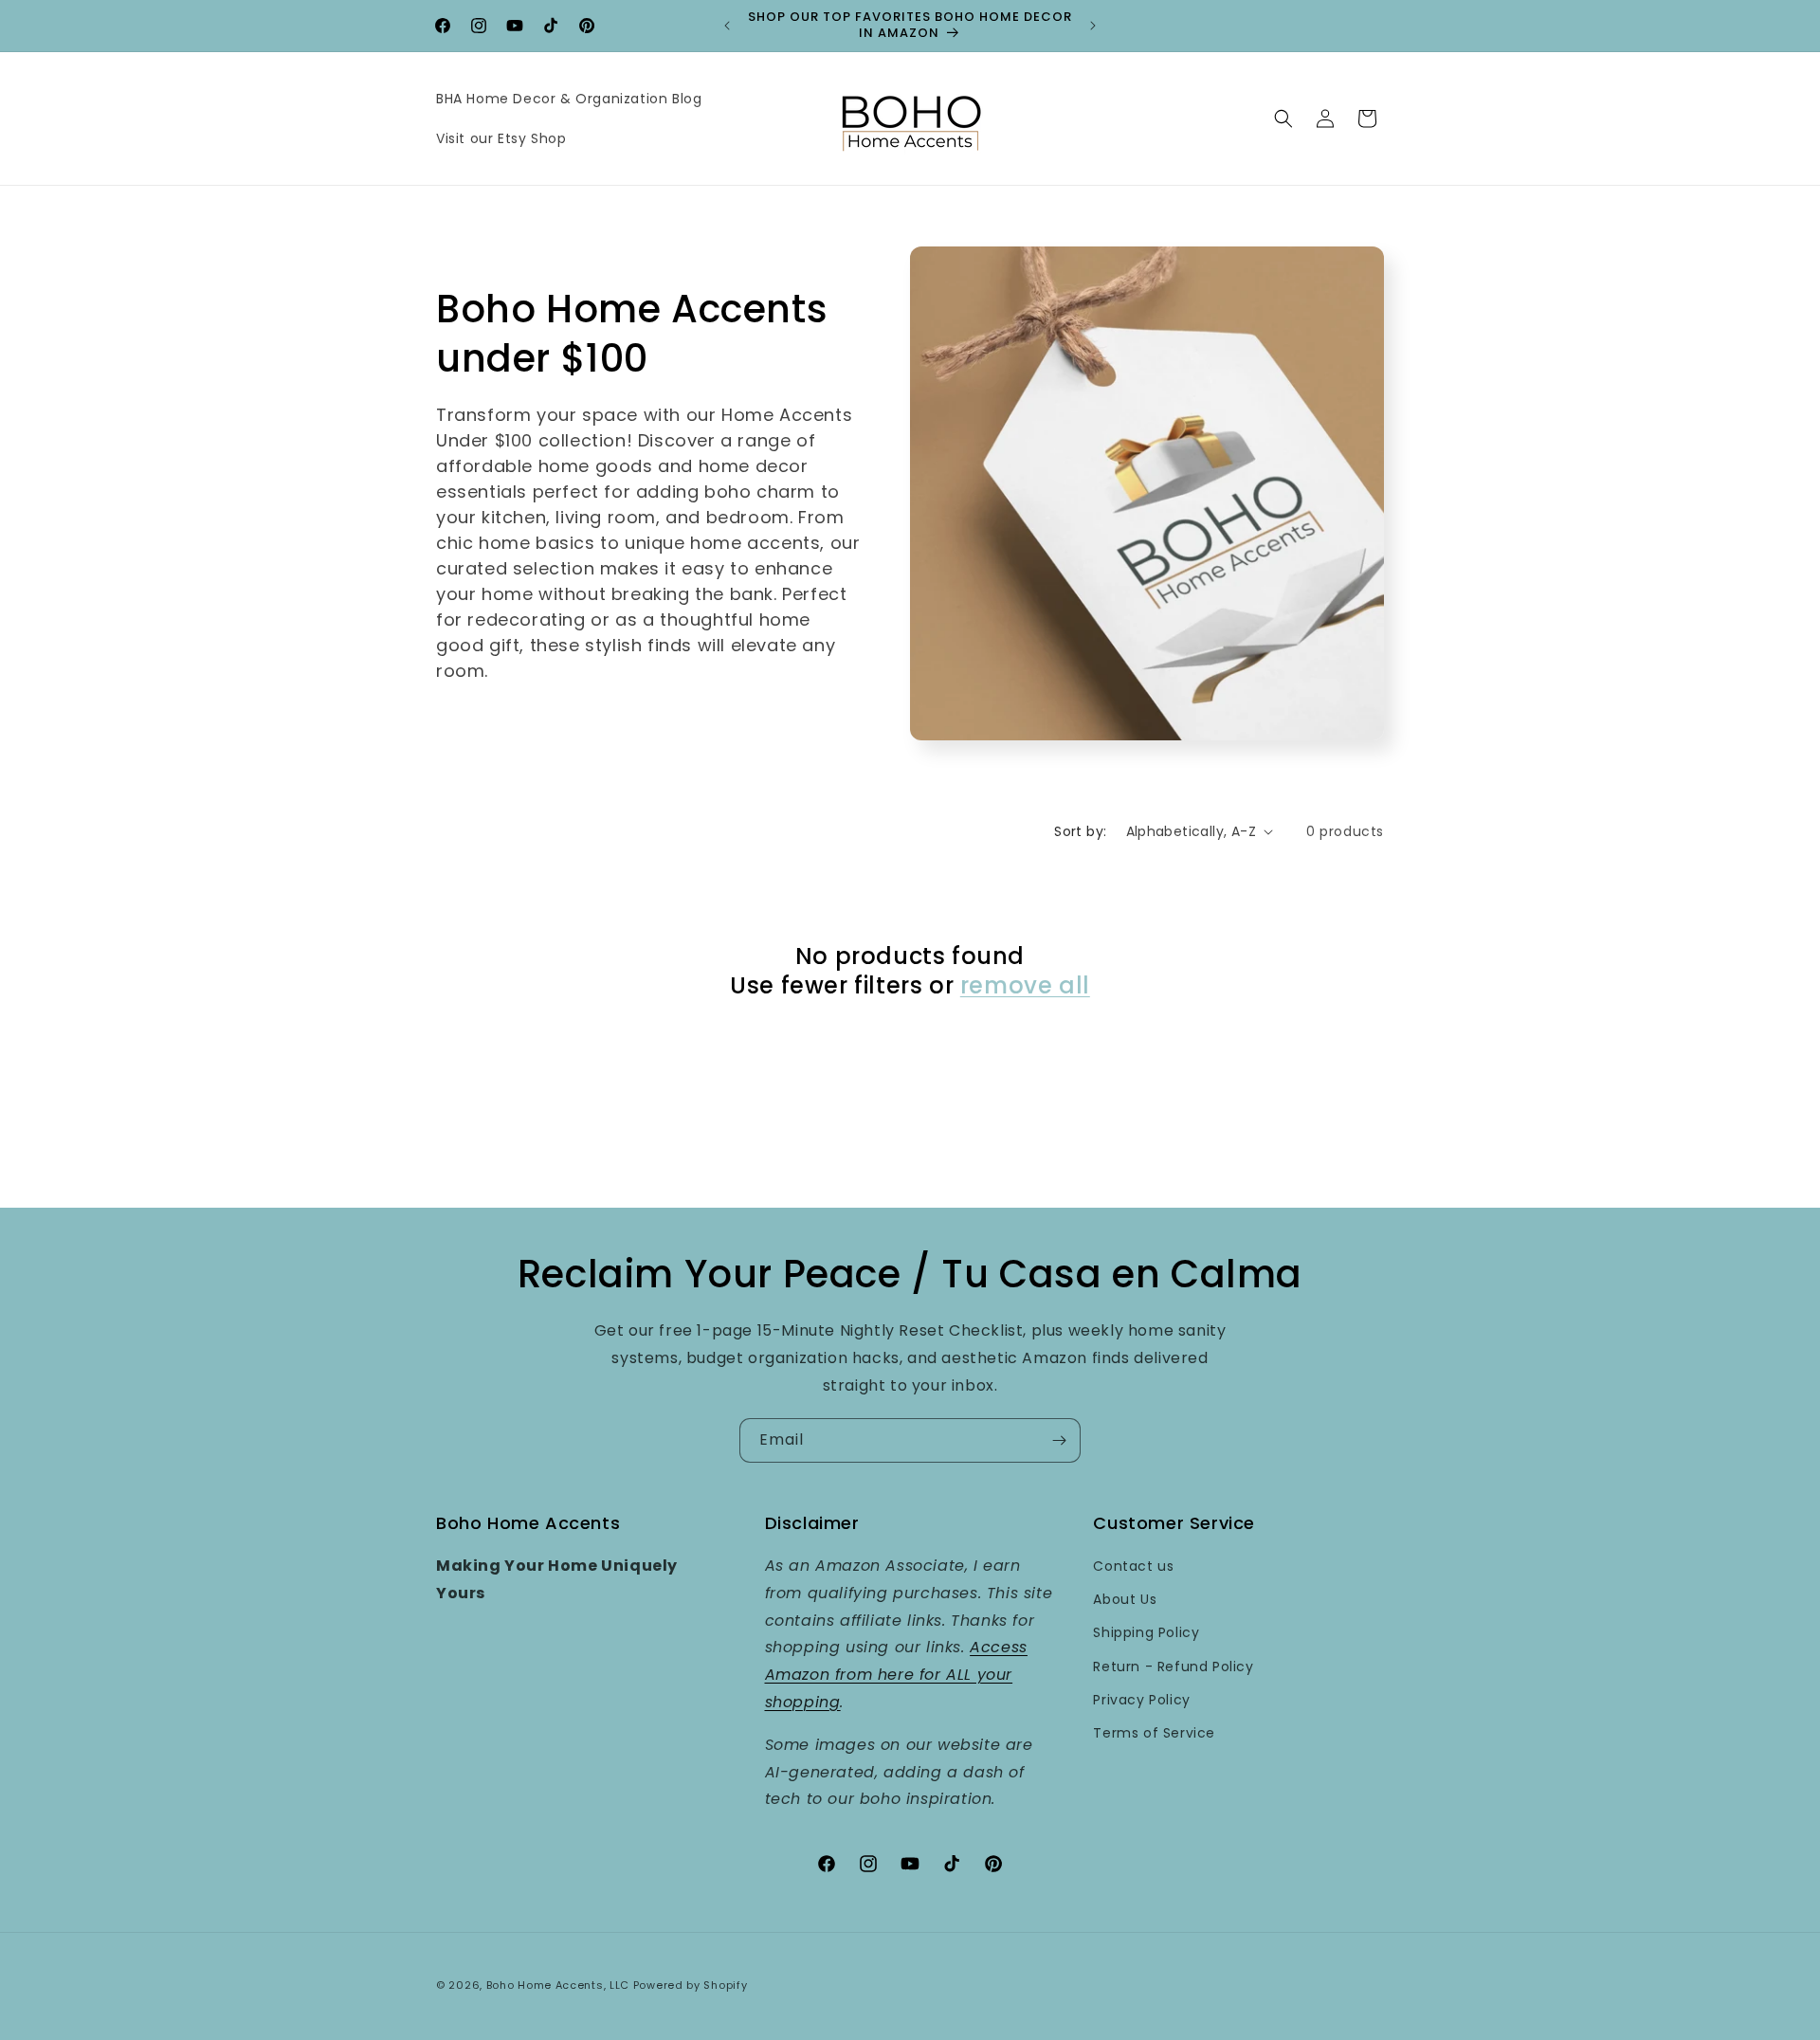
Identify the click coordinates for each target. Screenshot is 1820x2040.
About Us (1125, 1600)
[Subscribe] (1059, 1440)
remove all (1025, 985)
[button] (1283, 118)
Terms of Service (1154, 1733)
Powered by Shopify (691, 1985)
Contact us (1133, 1566)
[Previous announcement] (727, 26)
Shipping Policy (1146, 1633)
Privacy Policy (1141, 1700)
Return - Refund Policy (1173, 1667)
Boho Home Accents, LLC (558, 1985)
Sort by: (1080, 831)
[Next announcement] (1093, 26)
